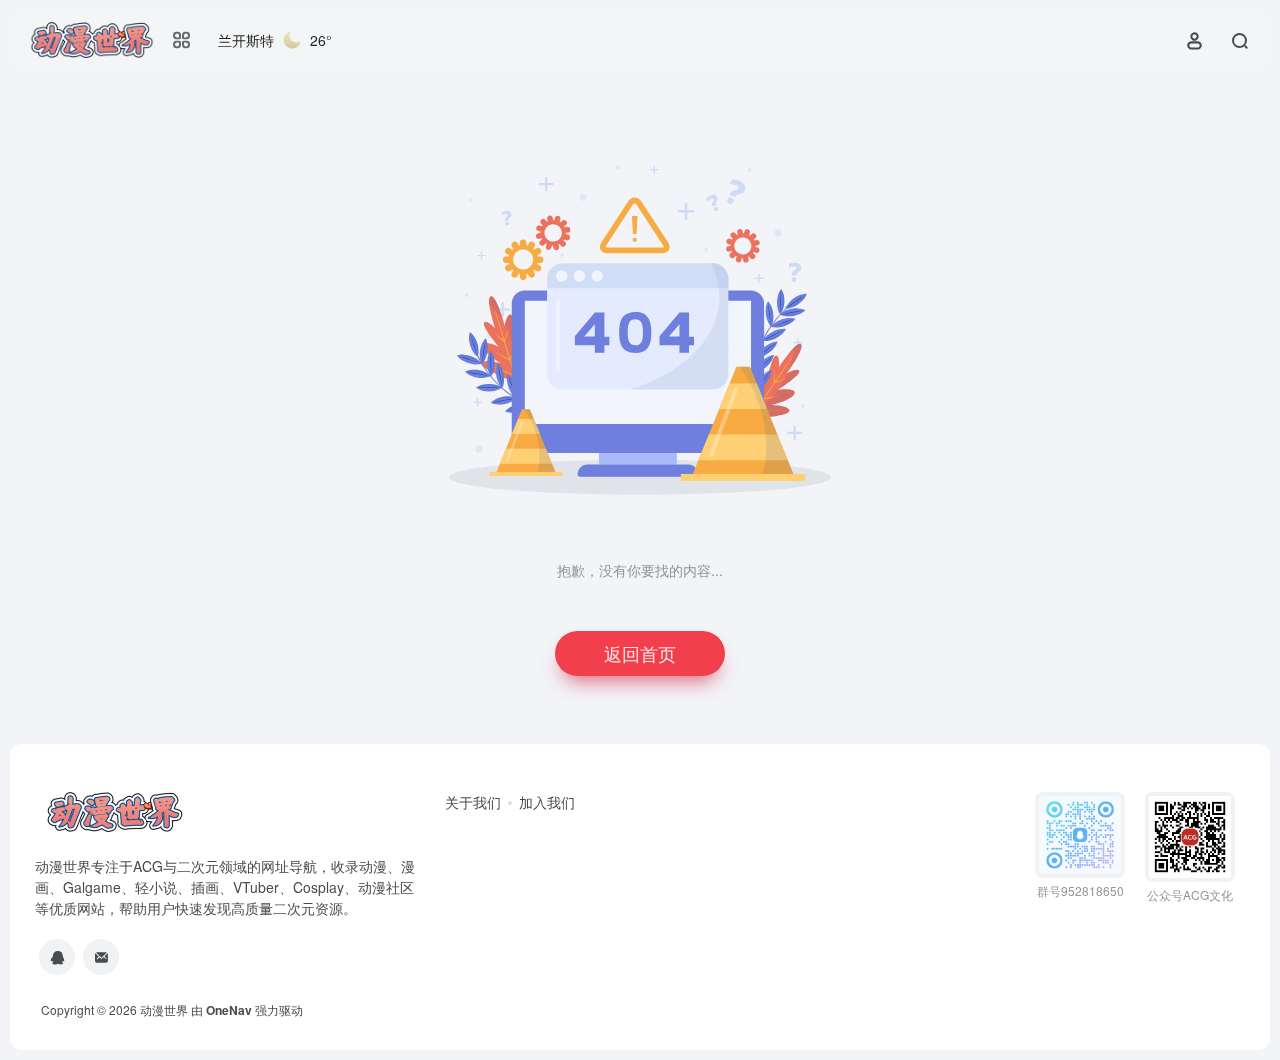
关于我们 (473, 802)
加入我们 (547, 802)
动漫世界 (164, 1009)
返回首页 (640, 653)
